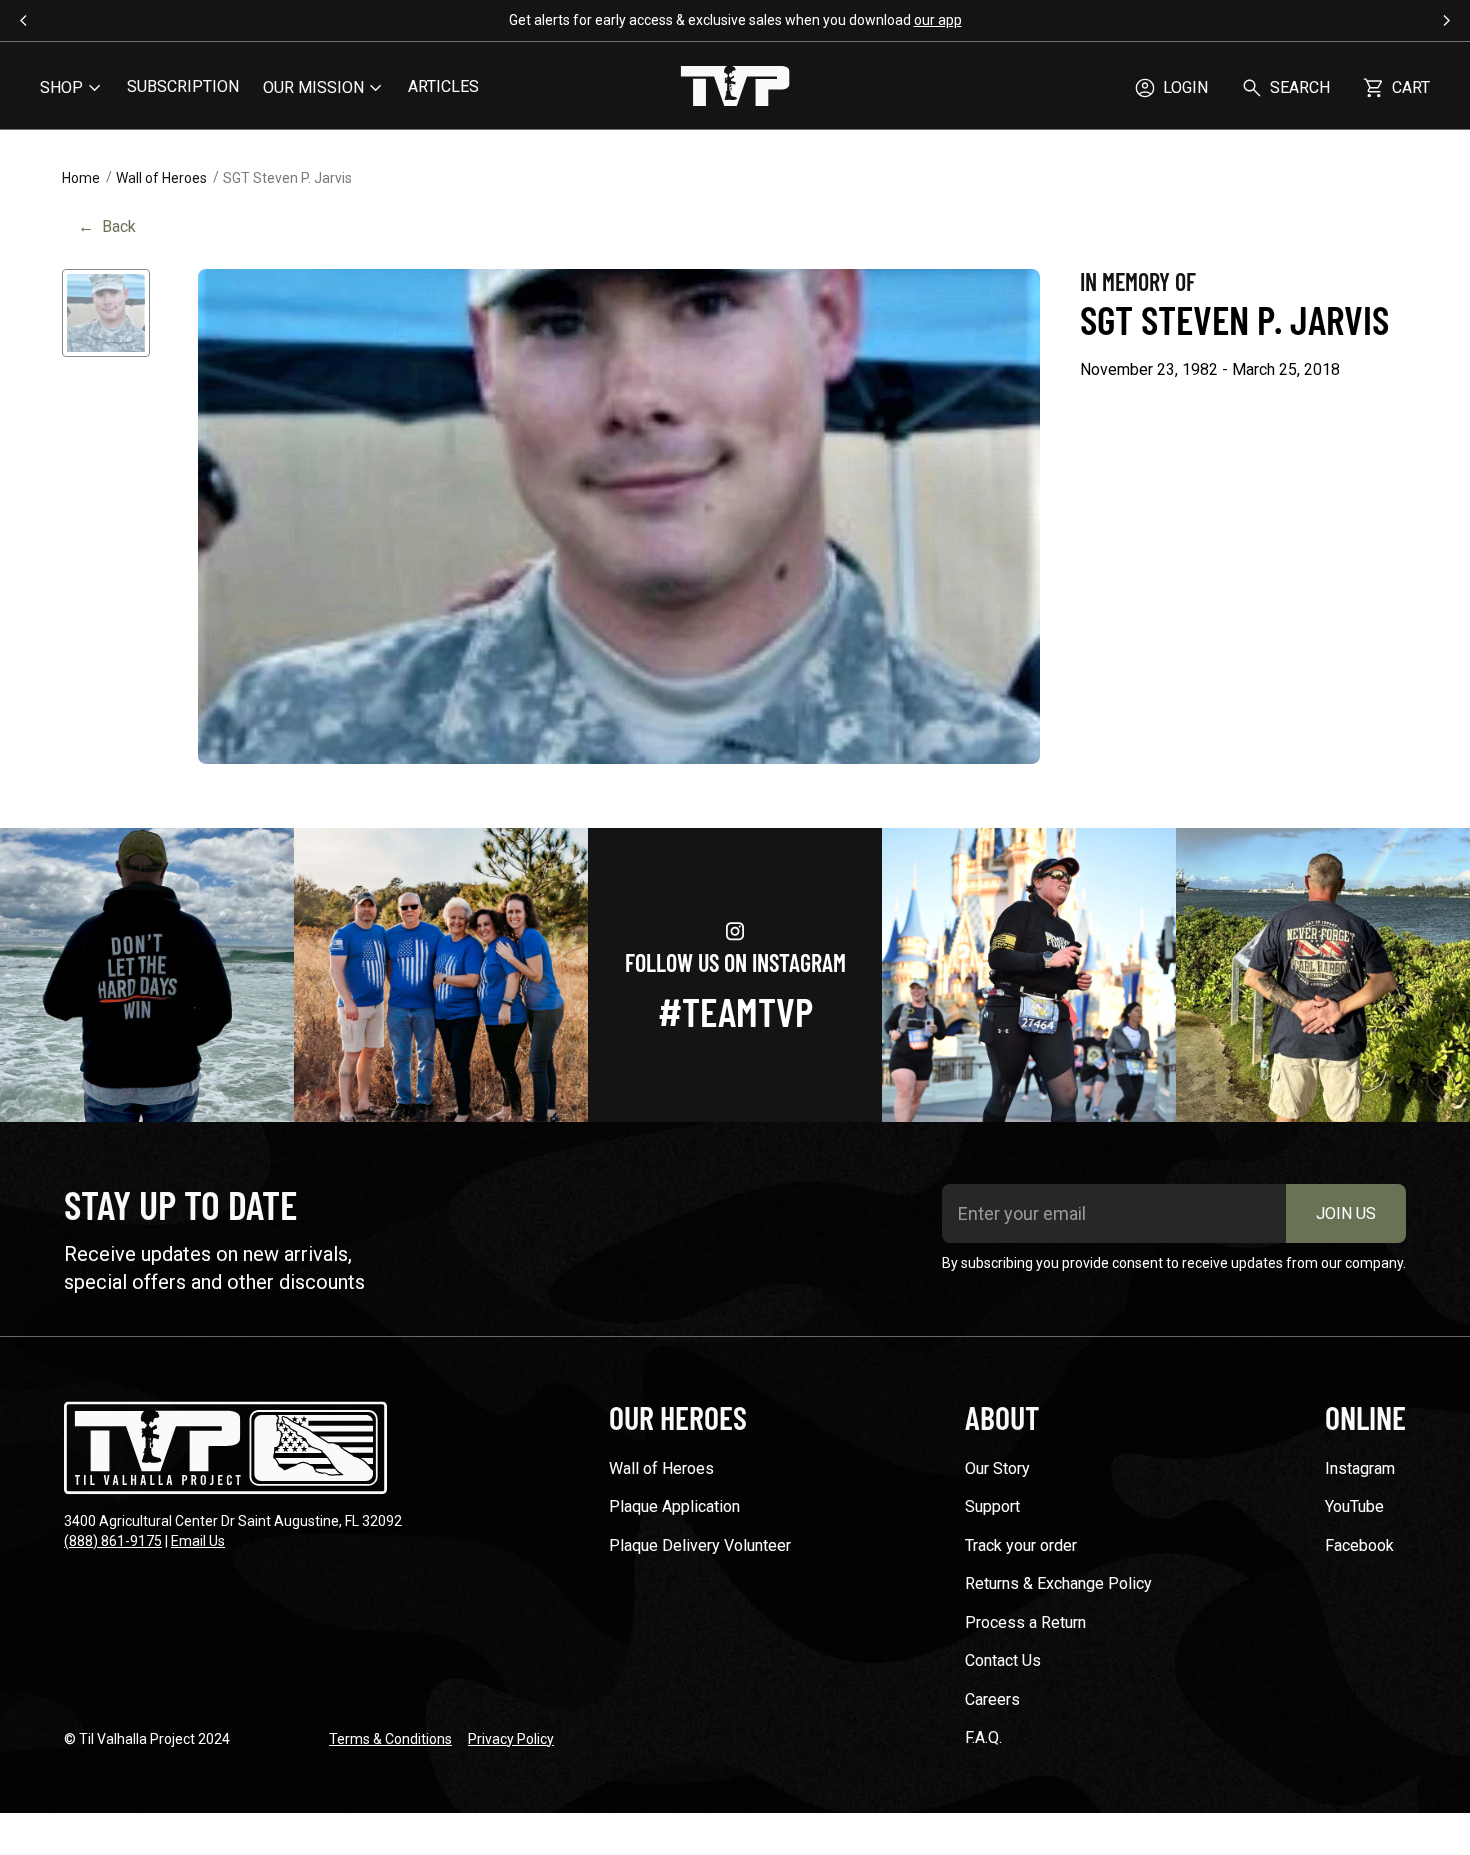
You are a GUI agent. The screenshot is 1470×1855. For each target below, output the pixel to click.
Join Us (1346, 1213)
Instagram (1360, 1468)
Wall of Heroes (161, 178)
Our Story (997, 1468)
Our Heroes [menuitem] (678, 1417)
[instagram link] (147, 975)
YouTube (1354, 1506)
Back (107, 226)
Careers (992, 1699)
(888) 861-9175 (113, 1541)
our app (938, 20)
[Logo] (735, 88)
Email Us (198, 1541)
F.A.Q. (983, 1737)
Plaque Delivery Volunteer (700, 1545)
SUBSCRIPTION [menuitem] (183, 86)
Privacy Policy (511, 1739)
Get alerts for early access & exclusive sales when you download (735, 20)
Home (81, 178)
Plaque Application (674, 1506)
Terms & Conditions (390, 1739)
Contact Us (1003, 1660)
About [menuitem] (1002, 1417)
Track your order (1021, 1545)
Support (992, 1506)
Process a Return (1025, 1622)
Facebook (1359, 1545)
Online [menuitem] (1365, 1417)
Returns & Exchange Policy (1058, 1583)
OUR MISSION (313, 87)
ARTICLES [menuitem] (443, 86)
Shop (61, 87)
